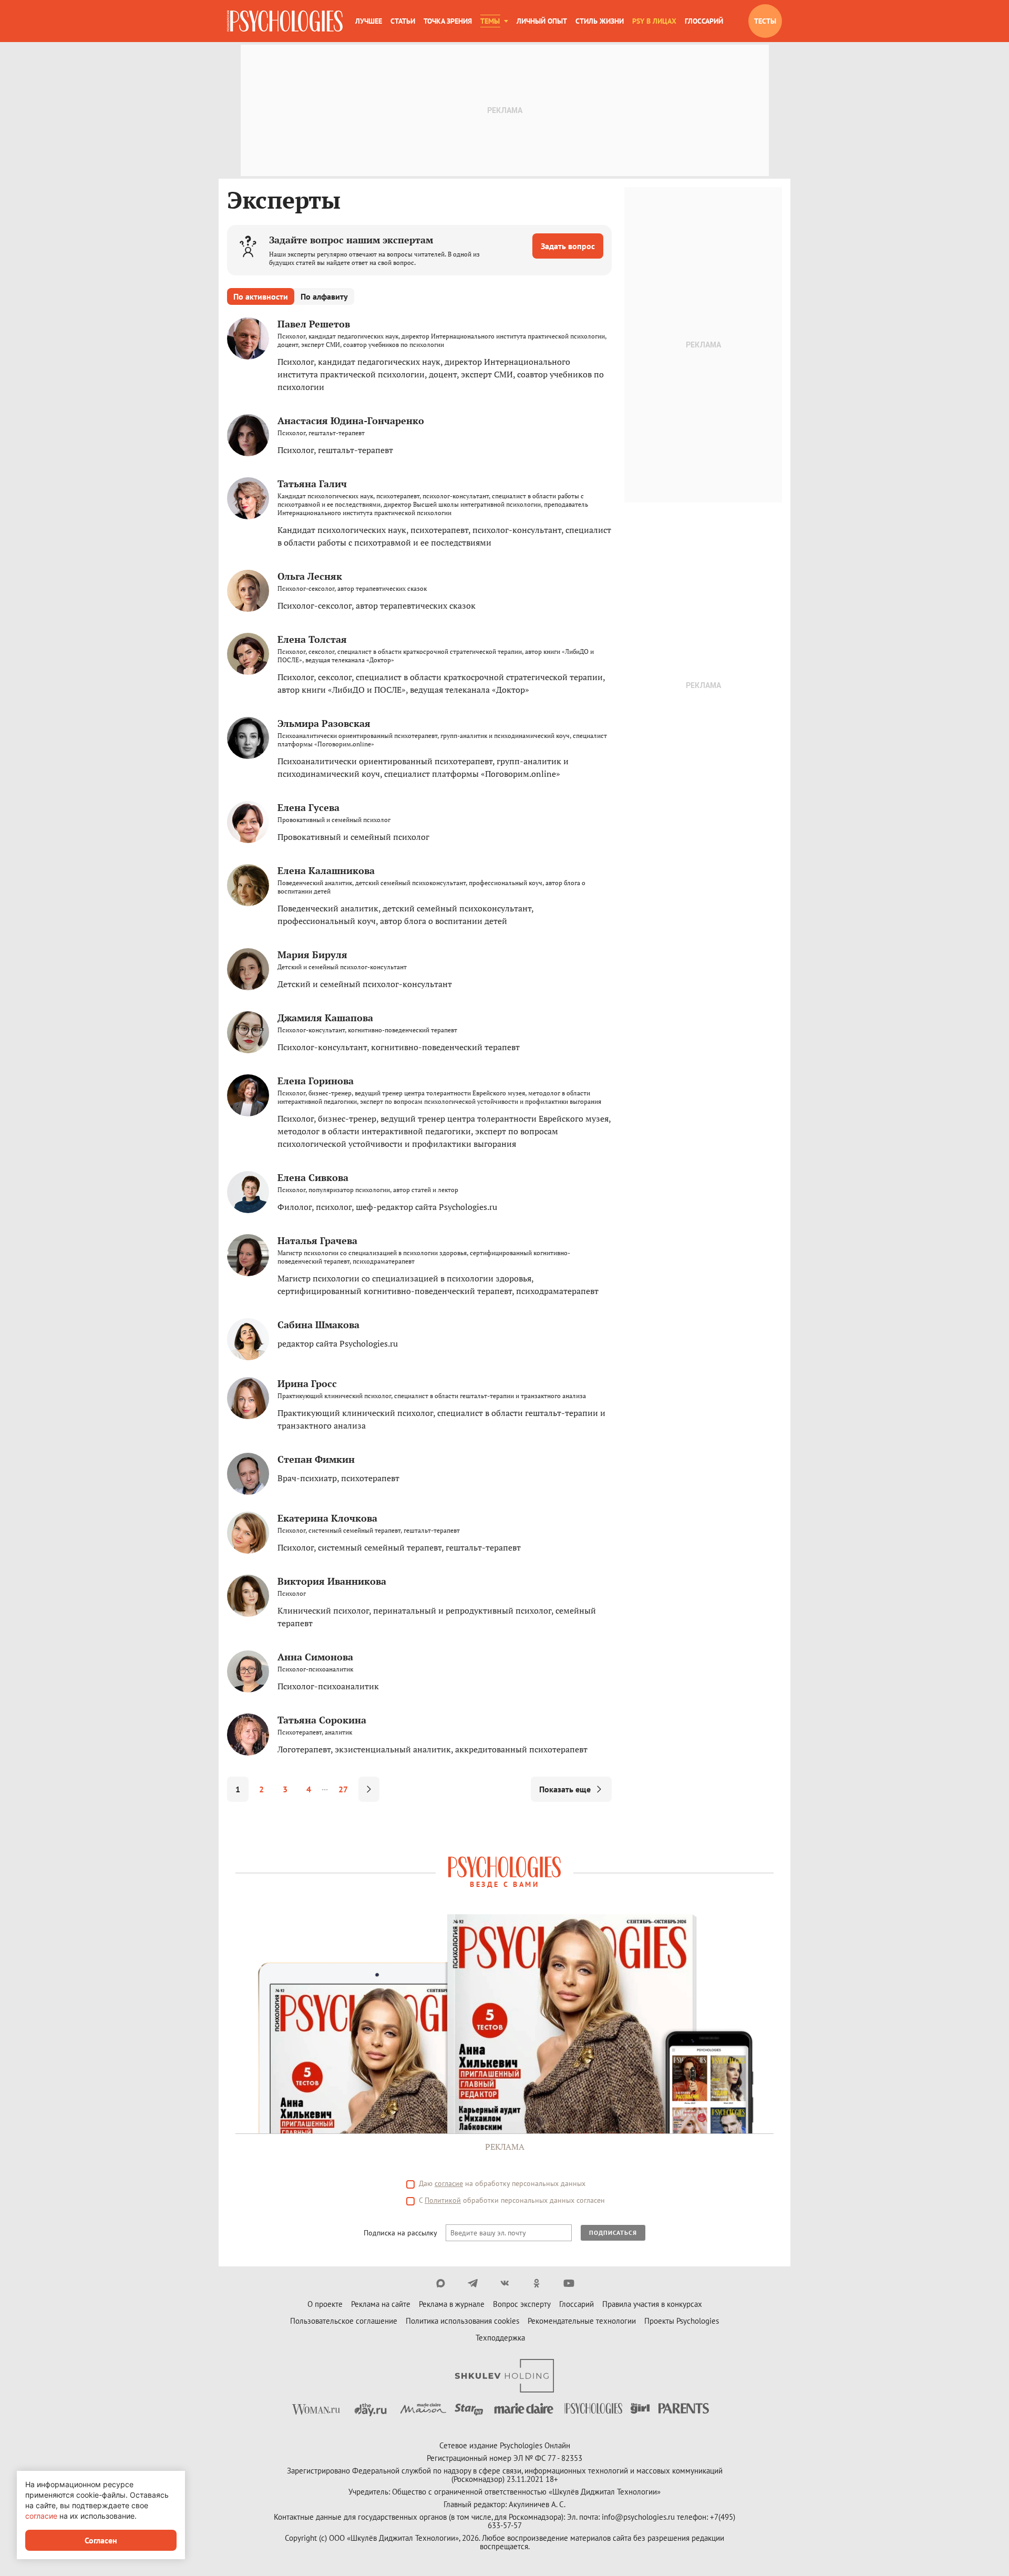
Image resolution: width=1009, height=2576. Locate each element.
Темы (490, 21)
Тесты (765, 21)
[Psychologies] (285, 21)
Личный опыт (542, 21)
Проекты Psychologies (682, 2321)
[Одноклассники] (537, 2283)
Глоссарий (704, 21)
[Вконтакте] (505, 2283)
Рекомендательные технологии (582, 2321)
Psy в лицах (654, 21)
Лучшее (369, 21)
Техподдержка (500, 2338)
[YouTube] (569, 2283)
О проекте (325, 2304)
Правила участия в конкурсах (652, 2304)
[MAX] (441, 2283)
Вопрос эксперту (522, 2304)
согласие (449, 2183)
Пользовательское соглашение (344, 2321)
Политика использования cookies (462, 2321)
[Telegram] (473, 2283)
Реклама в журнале (452, 2304)
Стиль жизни (600, 21)
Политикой (443, 2200)
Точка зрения (448, 21)
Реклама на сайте (381, 2304)
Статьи (403, 21)
